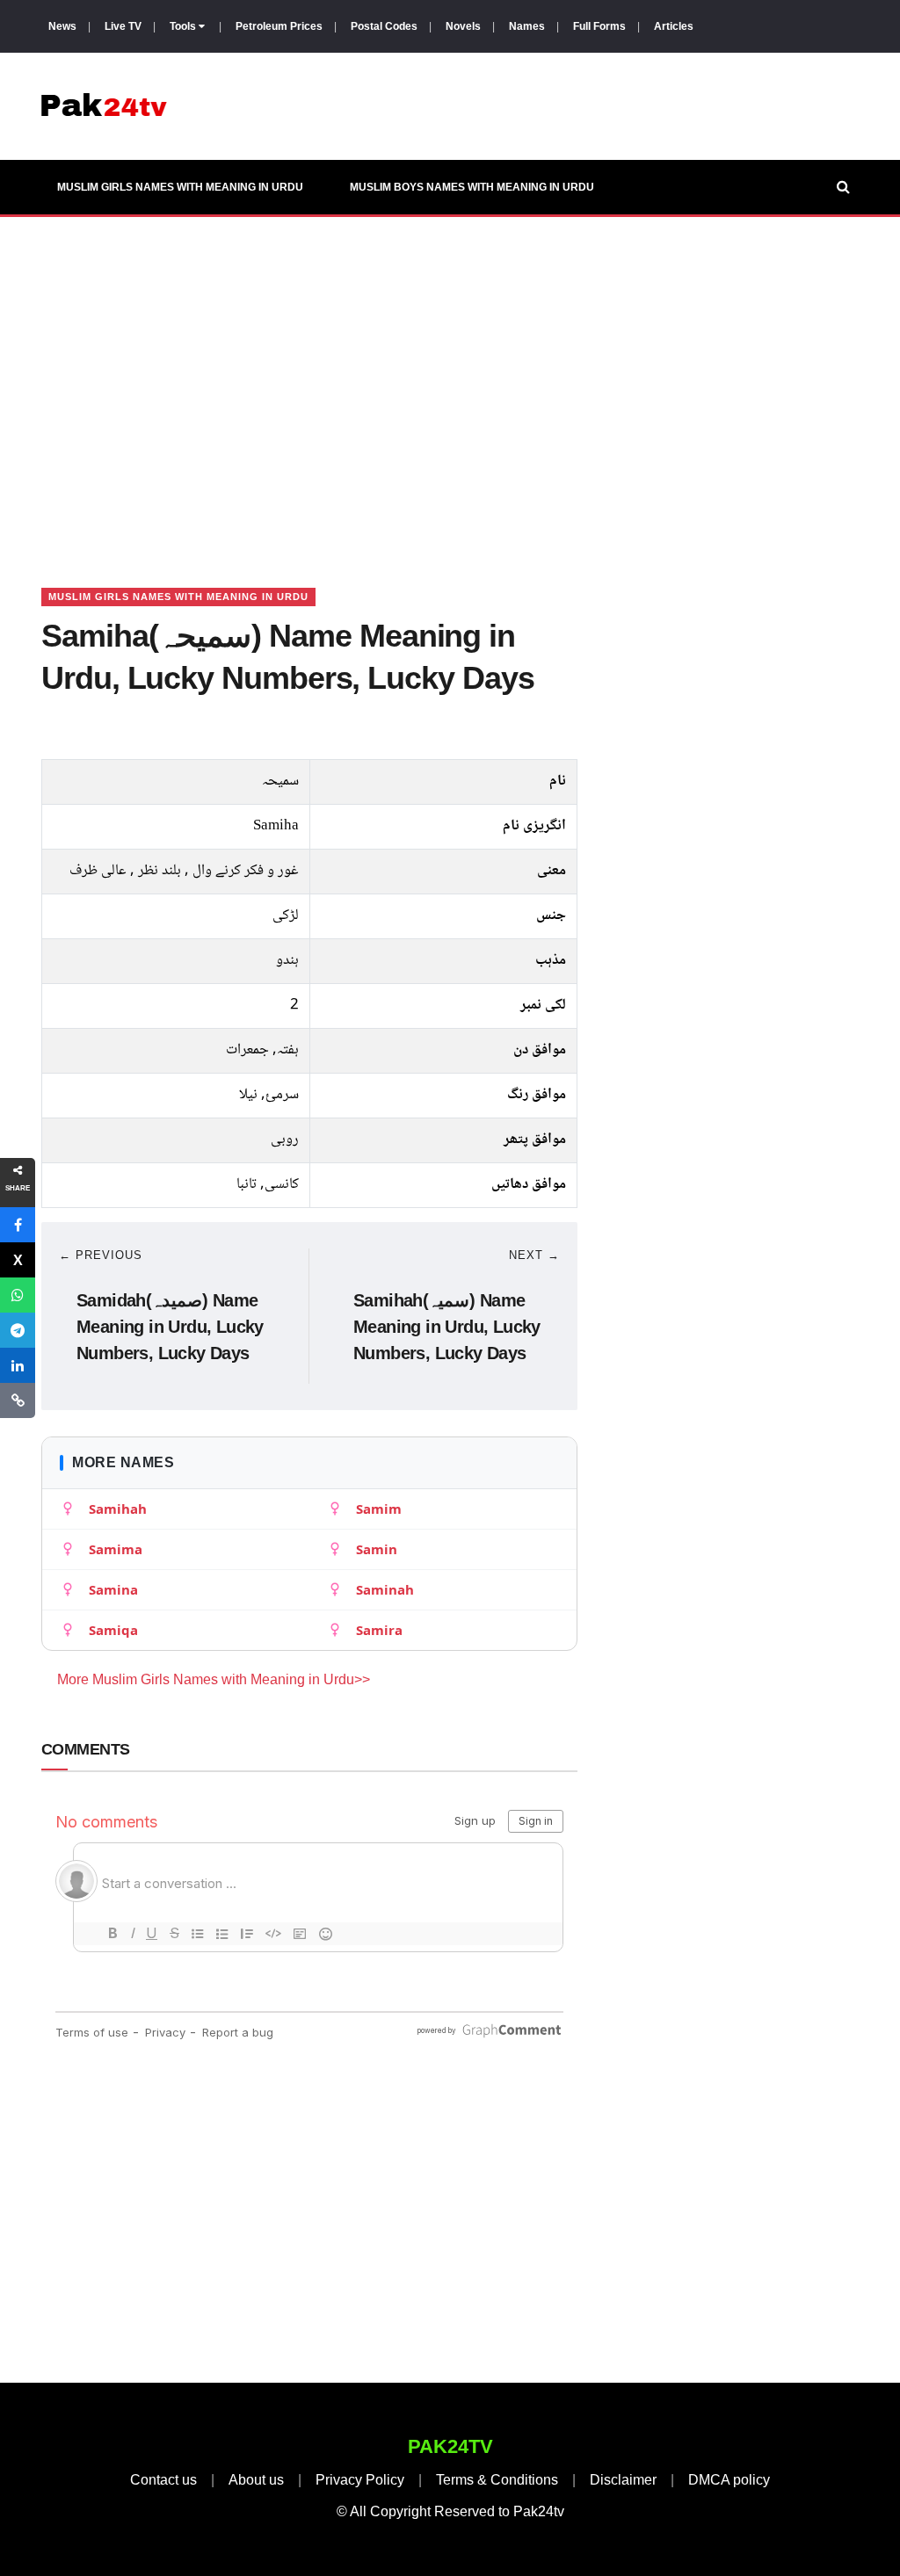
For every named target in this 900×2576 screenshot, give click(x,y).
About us (256, 2480)
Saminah (385, 1589)
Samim (379, 1509)
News (62, 26)
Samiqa (113, 1630)
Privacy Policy (360, 2480)
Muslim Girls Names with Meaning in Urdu (180, 187)
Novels (463, 26)
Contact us (163, 2480)
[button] (18, 1225)
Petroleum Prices (279, 26)
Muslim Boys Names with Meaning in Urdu (472, 187)
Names (527, 26)
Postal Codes (384, 26)
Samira (379, 1630)
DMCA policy (729, 2480)
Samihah (118, 1509)
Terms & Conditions (497, 2480)
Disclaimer (623, 2480)
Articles (674, 26)
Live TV (123, 26)
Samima (116, 1549)
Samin (377, 1549)
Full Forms (599, 26)
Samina (113, 1589)
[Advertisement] (450, 380)
